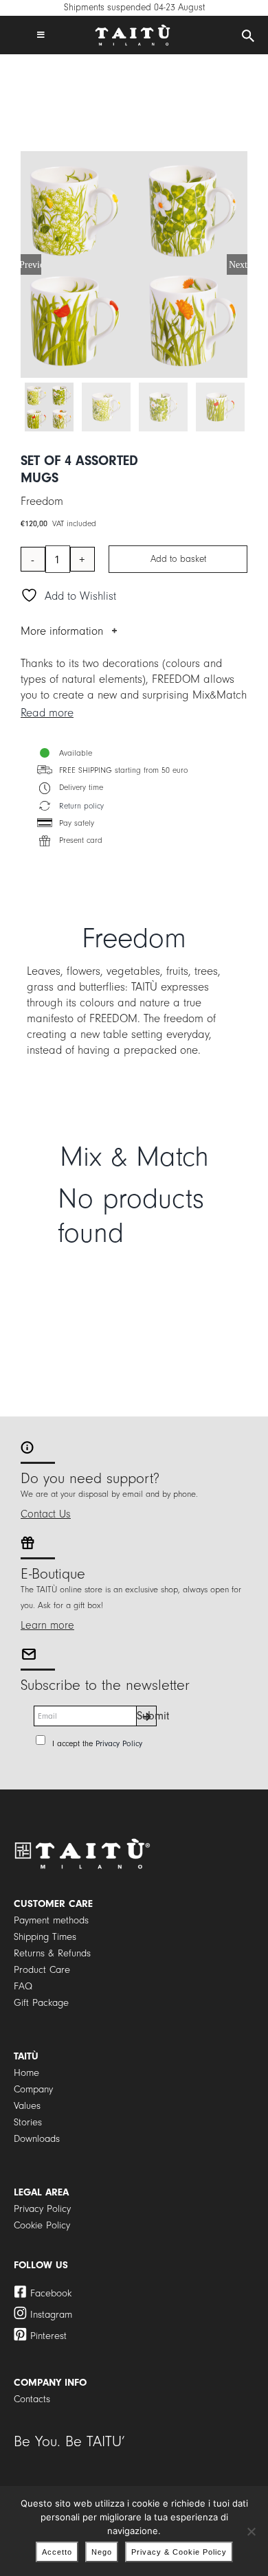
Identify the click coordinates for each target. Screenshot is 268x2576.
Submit (147, 1716)
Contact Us (46, 1514)
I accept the (97, 1743)
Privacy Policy (119, 1743)
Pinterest (48, 2336)
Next (238, 264)
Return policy (81, 806)
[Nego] (251, 2531)
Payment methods (51, 1920)
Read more (47, 713)
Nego (102, 2552)
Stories (28, 2122)
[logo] (133, 30)
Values (27, 2106)
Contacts (32, 2399)
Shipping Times (45, 1937)
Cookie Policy (42, 2225)
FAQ (23, 1986)
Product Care (42, 1970)
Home (26, 2073)
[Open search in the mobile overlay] (248, 36)
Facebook (51, 2293)
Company (33, 2089)
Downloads (37, 2139)
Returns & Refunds (52, 1953)
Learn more (47, 1625)
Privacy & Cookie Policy (179, 2552)
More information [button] (62, 631)
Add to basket (178, 559)
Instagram (51, 2315)
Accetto (57, 2552)
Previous (31, 264)
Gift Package (41, 2003)
